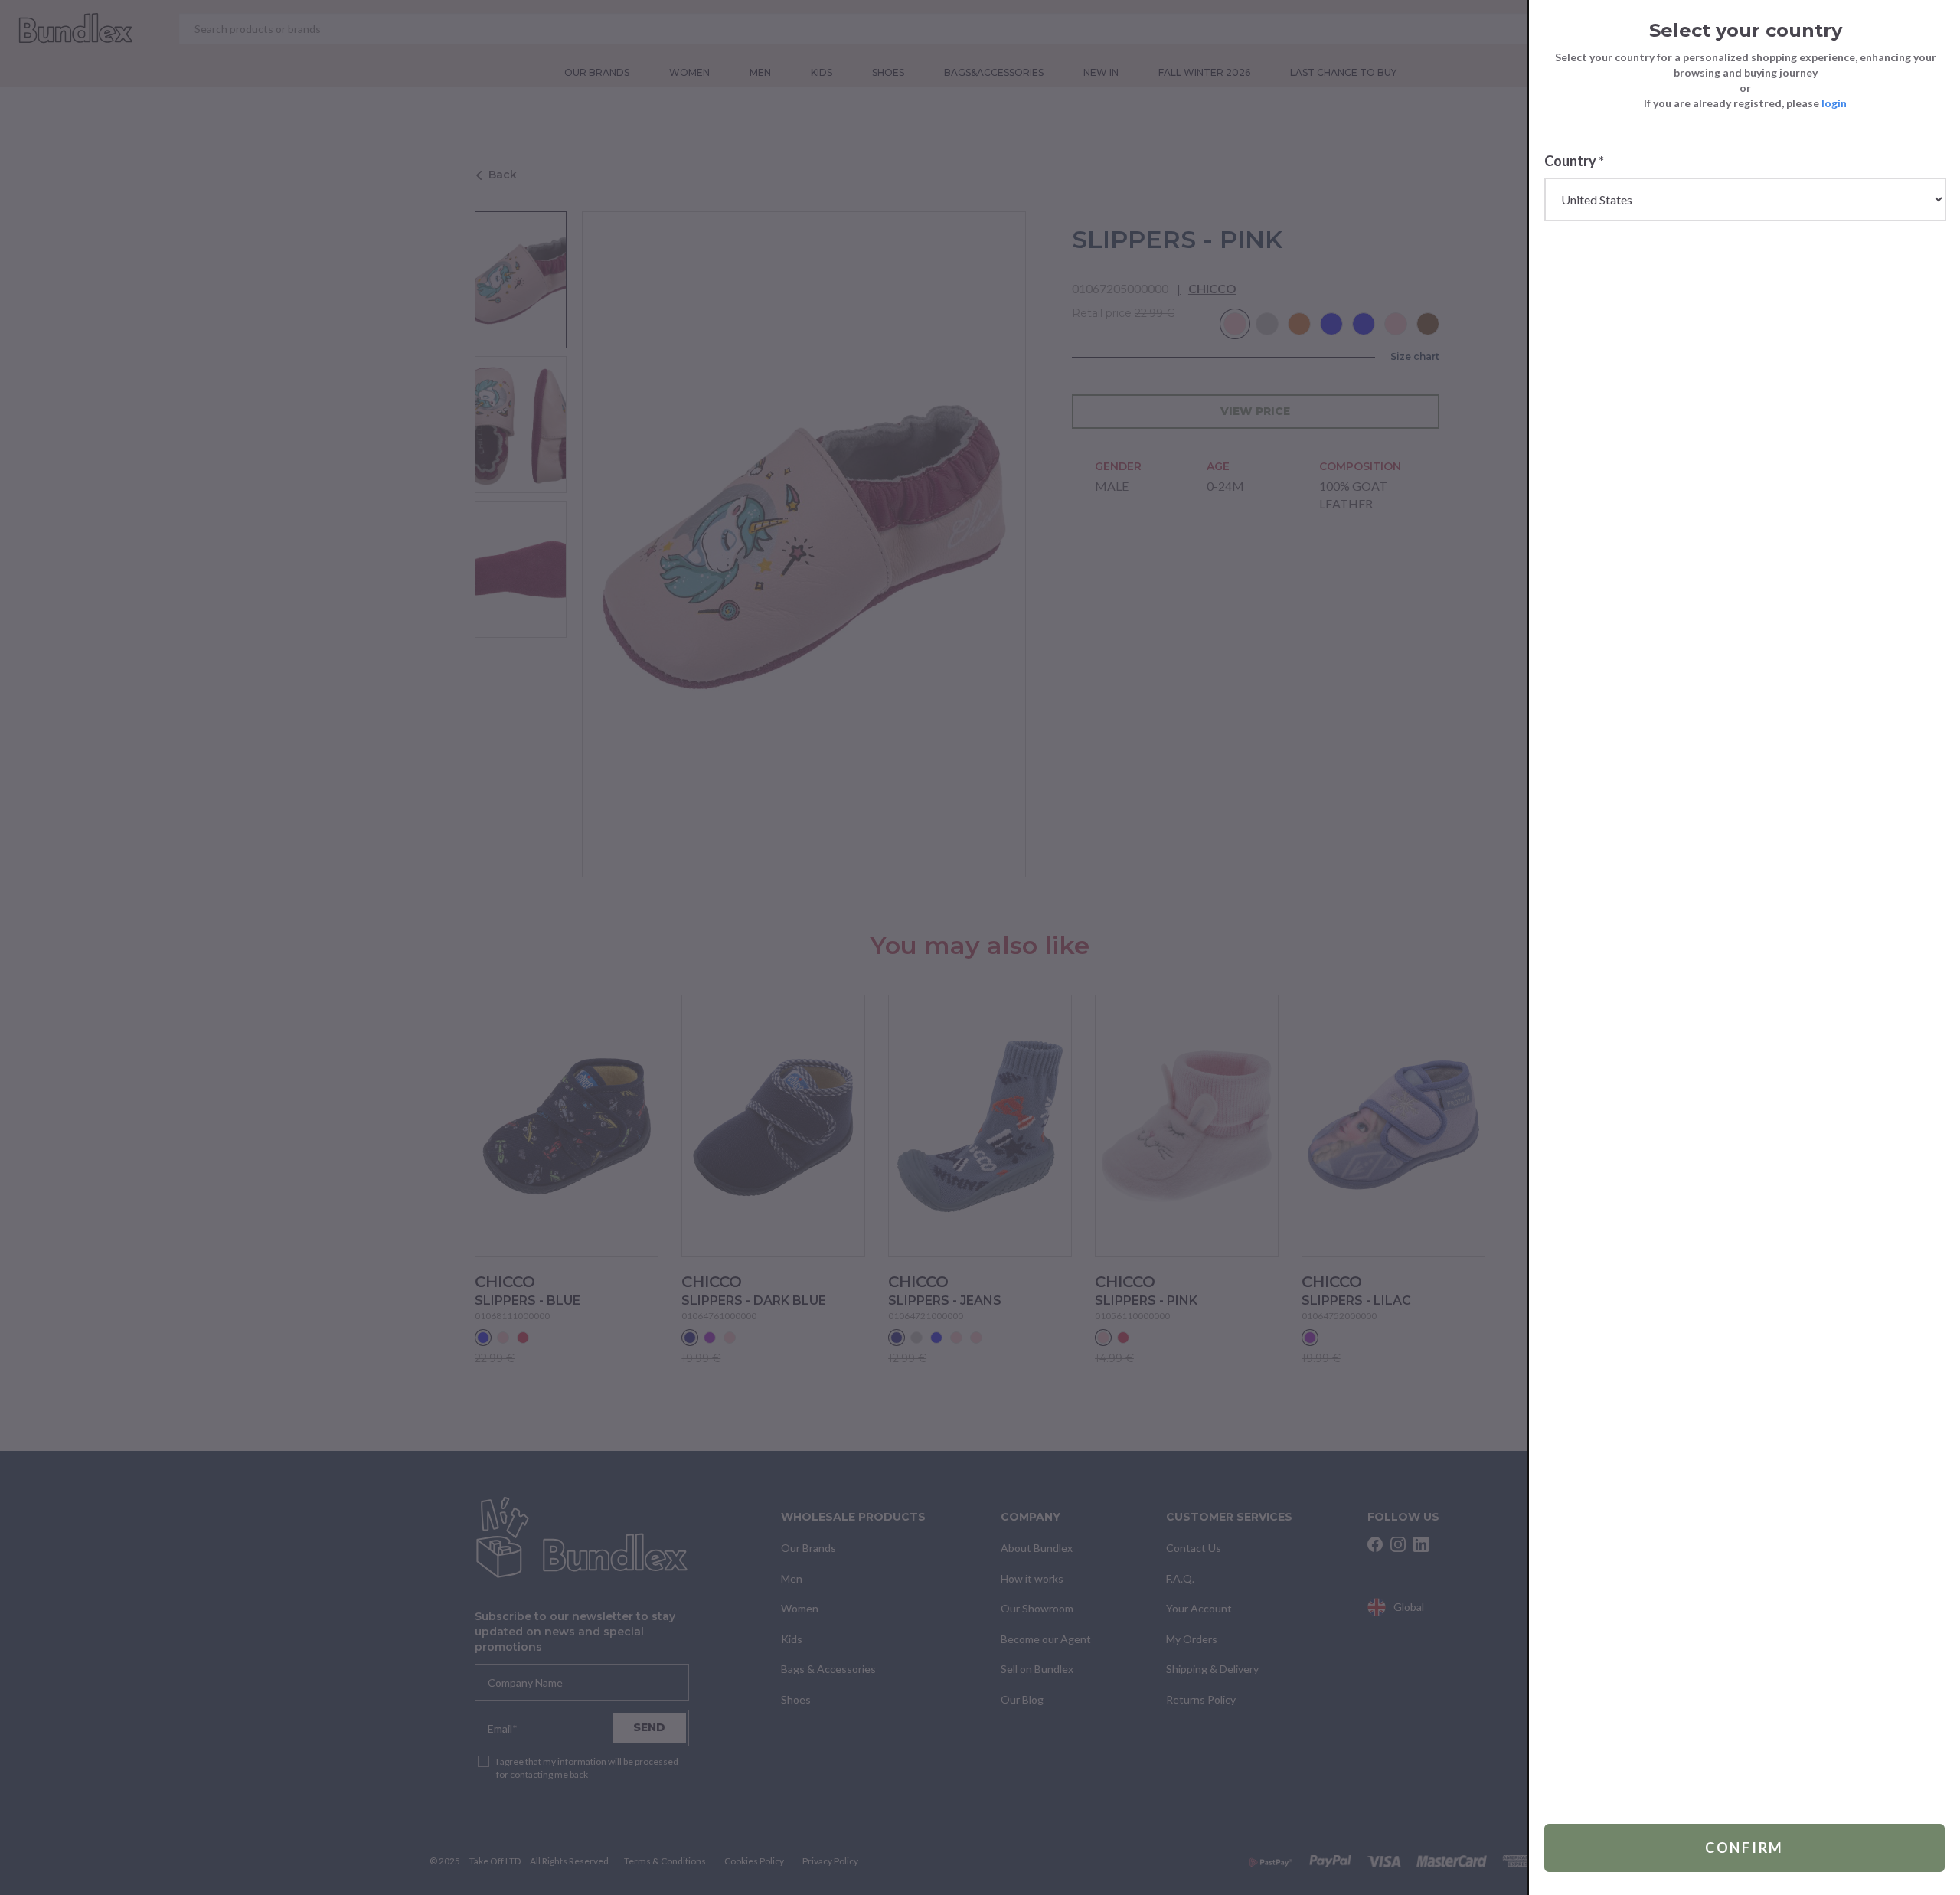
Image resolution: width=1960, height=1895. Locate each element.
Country (1574, 161)
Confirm (1744, 1848)
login (1834, 103)
